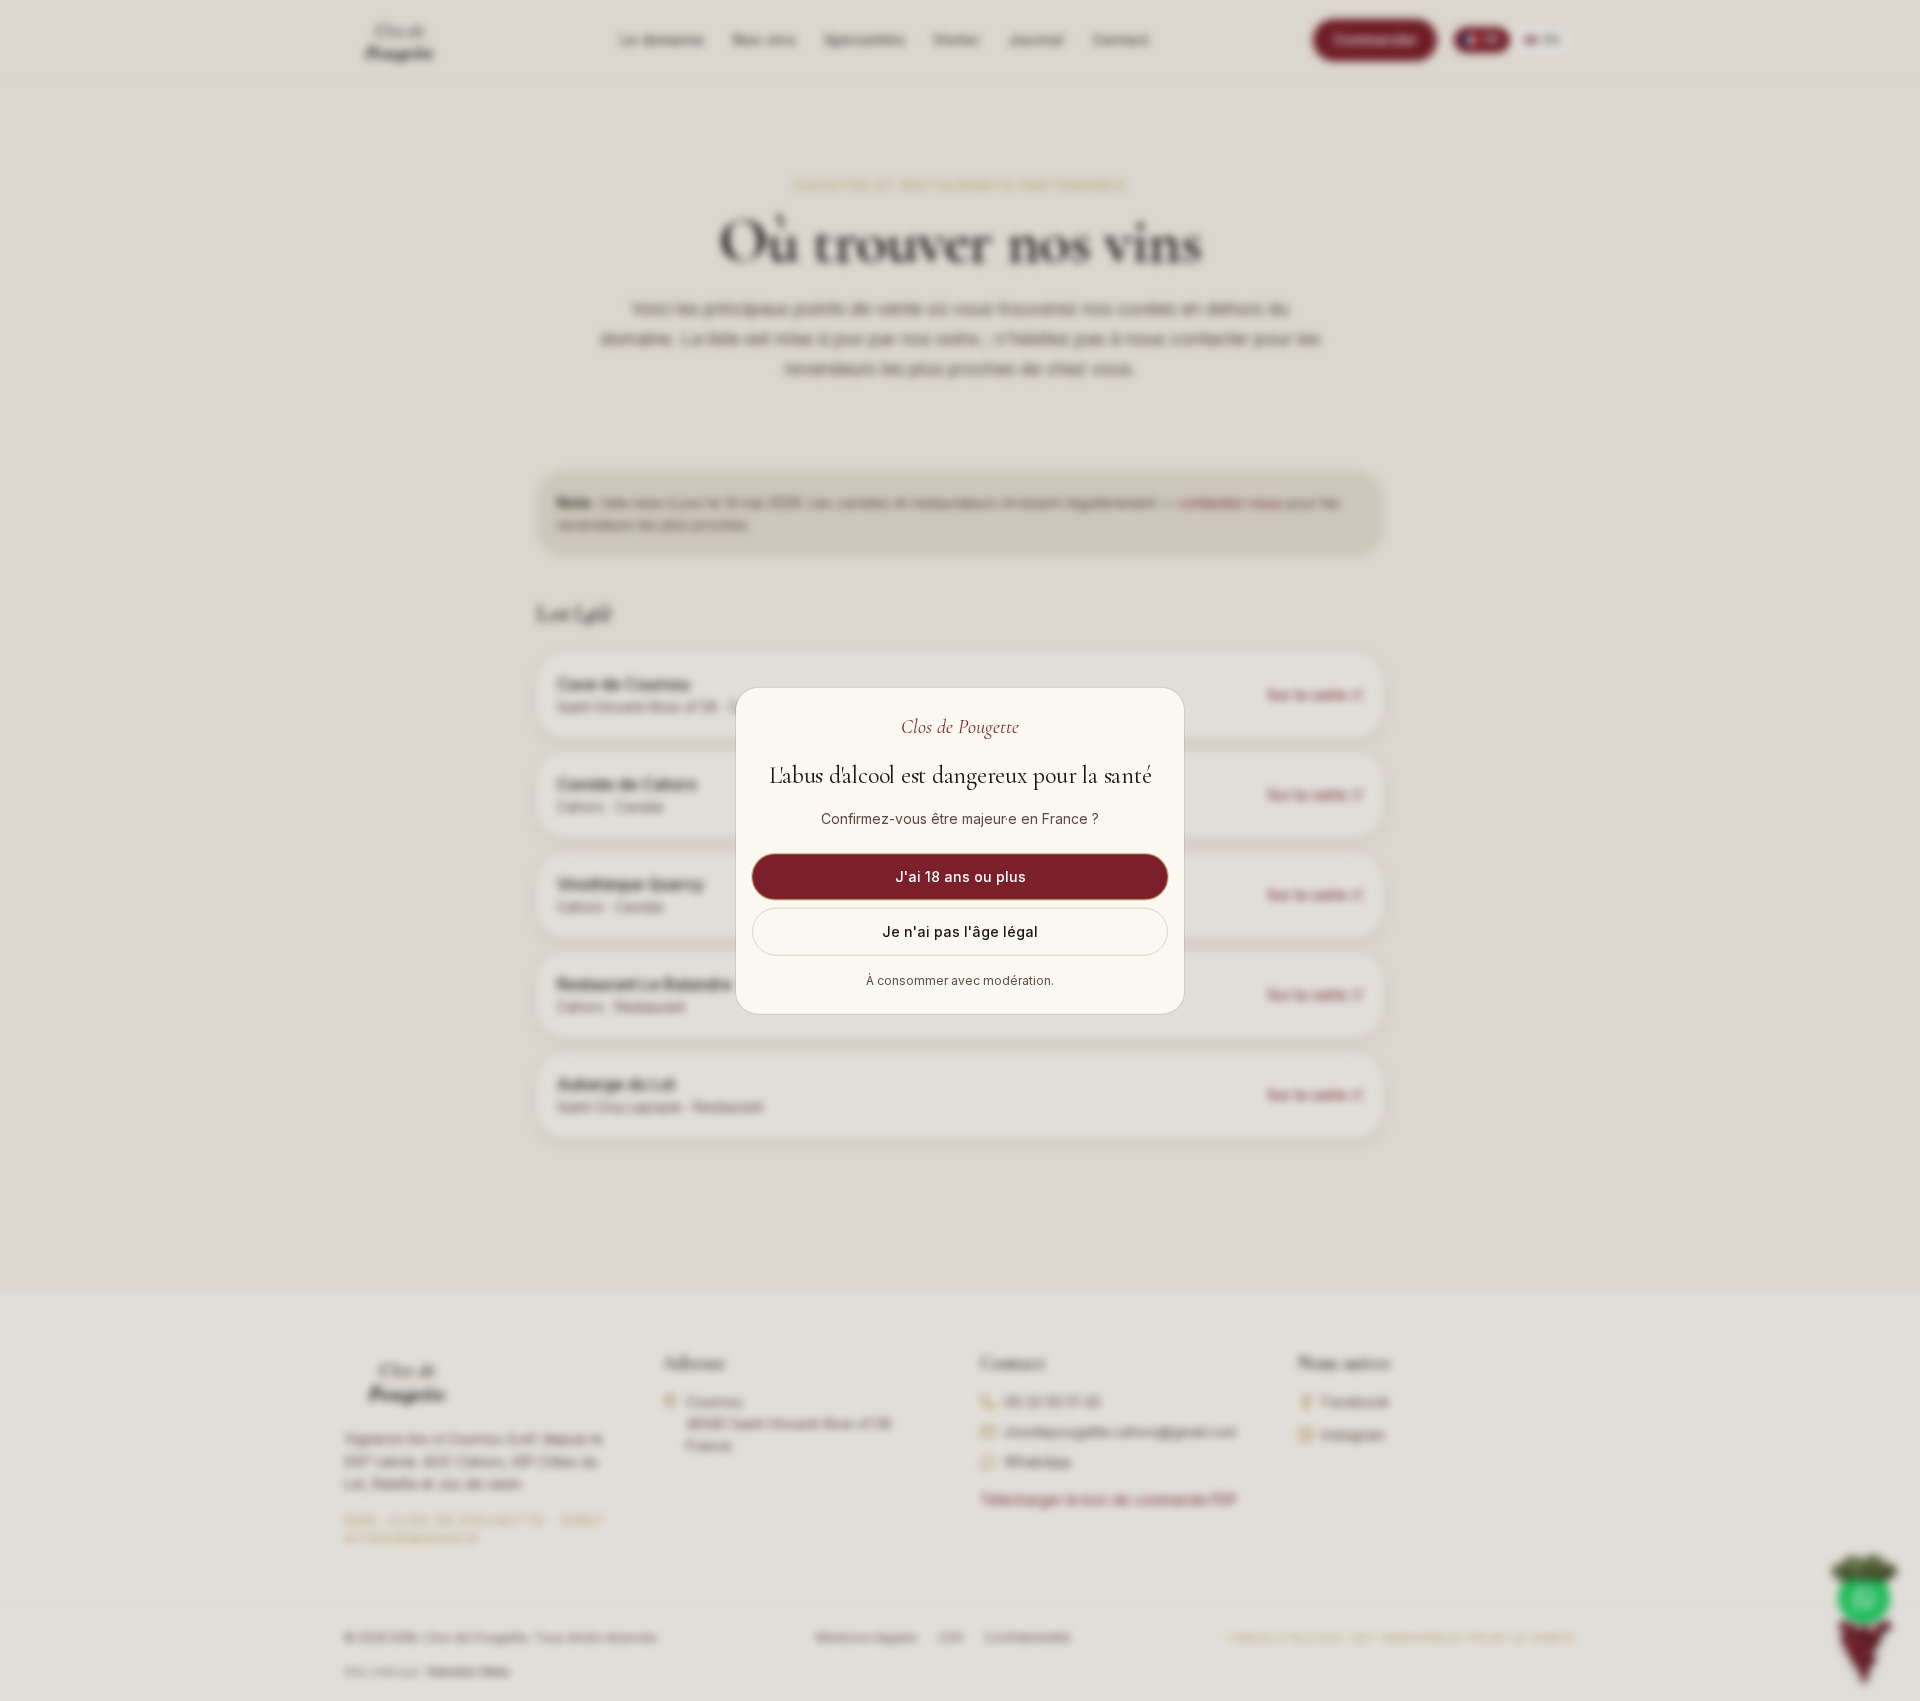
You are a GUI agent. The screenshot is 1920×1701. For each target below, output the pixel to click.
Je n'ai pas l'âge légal (960, 931)
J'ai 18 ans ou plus (960, 876)
